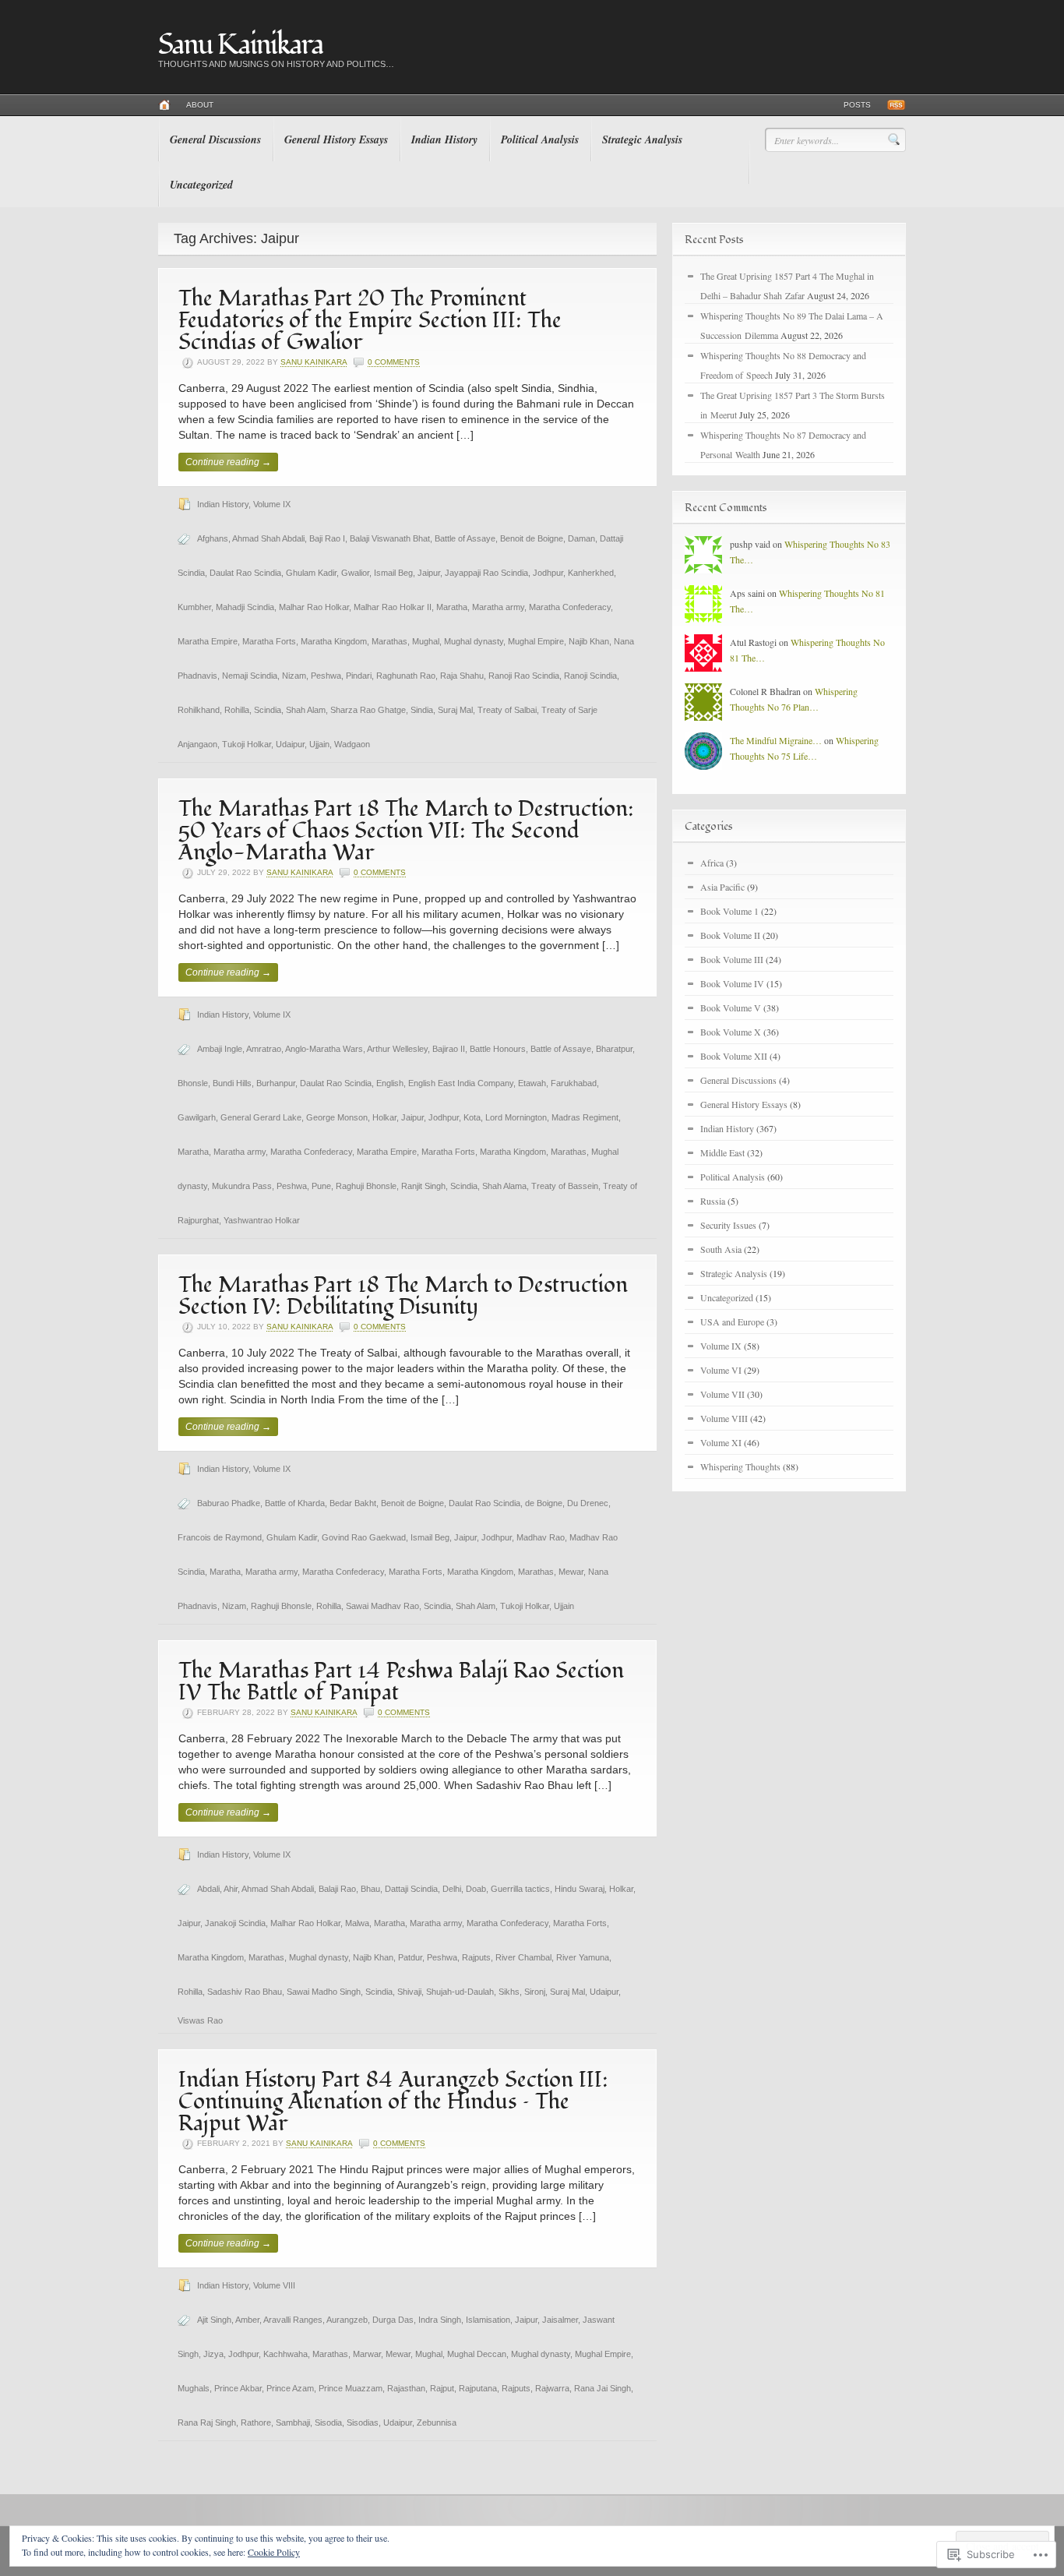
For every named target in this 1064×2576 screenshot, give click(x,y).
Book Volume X (731, 1032)
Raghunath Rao (406, 676)
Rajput (442, 2388)
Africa (712, 863)
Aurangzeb (347, 2320)
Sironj (535, 1992)
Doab (476, 1889)
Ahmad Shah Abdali (268, 538)
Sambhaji (293, 2422)
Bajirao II (449, 1049)
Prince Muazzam (351, 2388)
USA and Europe (732, 1322)
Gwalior (355, 573)
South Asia (721, 1249)
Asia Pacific (722, 887)
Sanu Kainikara (241, 45)
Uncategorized (201, 185)
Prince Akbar (238, 2388)
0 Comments (394, 362)
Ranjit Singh (423, 1186)
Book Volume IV (732, 983)
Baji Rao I (327, 538)
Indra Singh (440, 2320)
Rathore (256, 2422)
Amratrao (264, 1049)
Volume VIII (274, 2285)
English (390, 1083)
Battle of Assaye (465, 538)
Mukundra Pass (242, 1186)
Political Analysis (540, 139)
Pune (321, 1186)
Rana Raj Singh (207, 2422)
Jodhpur (548, 573)
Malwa (357, 1923)
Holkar (384, 1117)
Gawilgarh (197, 1117)
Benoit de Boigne (532, 538)
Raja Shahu (462, 676)
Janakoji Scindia (235, 1923)
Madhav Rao (541, 1537)
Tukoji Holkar (247, 744)
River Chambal (523, 1957)
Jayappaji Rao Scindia (486, 573)
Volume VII (722, 1394)
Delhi (452, 1889)
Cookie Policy (274, 2552)
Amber (247, 2320)
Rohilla (237, 710)
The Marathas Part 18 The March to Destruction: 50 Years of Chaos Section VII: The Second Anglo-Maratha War (406, 831)
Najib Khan (589, 641)
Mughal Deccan (477, 2354)
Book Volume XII (734, 1056)
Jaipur (429, 573)
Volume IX (272, 504)
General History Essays (336, 139)
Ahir (231, 1889)
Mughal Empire (536, 641)
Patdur (410, 1957)
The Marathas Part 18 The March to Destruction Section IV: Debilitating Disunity (403, 1296)
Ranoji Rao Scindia (524, 676)
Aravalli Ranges (293, 2320)
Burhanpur (276, 1083)
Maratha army (498, 607)
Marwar (367, 2354)
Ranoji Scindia (590, 676)
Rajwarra (552, 2388)
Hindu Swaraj (580, 1889)
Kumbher (194, 607)
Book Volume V (731, 1007)
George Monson (337, 1117)
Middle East (722, 1152)
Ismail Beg (393, 573)
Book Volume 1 (729, 911)
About (200, 105)
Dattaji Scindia (411, 1889)
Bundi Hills (232, 1083)
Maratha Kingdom (334, 641)
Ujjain (319, 744)
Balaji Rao (337, 1889)
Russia (713, 1201)
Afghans (213, 538)
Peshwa (326, 676)
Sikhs (509, 1992)
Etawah (532, 1083)
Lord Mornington (516, 1117)
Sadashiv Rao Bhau (245, 1992)
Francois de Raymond (220, 1537)
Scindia (268, 710)
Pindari (359, 676)
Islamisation (488, 2320)
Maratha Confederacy (570, 607)
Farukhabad (574, 1083)
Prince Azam (290, 2388)
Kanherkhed (591, 573)
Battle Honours (498, 1049)
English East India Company (461, 1083)
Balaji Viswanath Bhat (390, 538)
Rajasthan (406, 2388)
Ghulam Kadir (311, 573)
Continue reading (228, 462)
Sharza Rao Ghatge (368, 710)
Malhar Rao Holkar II (393, 607)
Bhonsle (193, 1083)
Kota (472, 1117)
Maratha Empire (208, 641)
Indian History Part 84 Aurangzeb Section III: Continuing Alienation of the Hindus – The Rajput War (393, 2102)
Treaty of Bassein (565, 1186)
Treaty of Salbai (507, 710)
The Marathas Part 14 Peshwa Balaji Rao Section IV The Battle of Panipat (401, 1682)
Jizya (213, 2354)
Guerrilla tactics (520, 1889)
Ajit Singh (214, 2320)
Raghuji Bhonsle (366, 1186)
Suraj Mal (455, 710)
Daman (581, 538)
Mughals (194, 2388)
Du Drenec (588, 1503)
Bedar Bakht (353, 1503)
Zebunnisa (437, 2422)
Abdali (208, 1889)
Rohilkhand (199, 710)
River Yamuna (583, 1957)
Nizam (294, 676)
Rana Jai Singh (602, 2388)
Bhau (370, 1889)
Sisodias (363, 2422)
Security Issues (728, 1225)
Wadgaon (352, 744)
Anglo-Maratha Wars (324, 1049)
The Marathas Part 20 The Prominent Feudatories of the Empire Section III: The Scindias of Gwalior (370, 321)
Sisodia (328, 2422)
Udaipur (290, 744)
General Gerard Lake (261, 1117)
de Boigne (544, 1503)
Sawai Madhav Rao (382, 1606)
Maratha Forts (269, 641)
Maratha (452, 607)
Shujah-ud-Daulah (460, 1992)
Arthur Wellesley (397, 1049)
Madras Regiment (585, 1117)
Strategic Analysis (642, 139)
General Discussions (215, 139)
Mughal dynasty (474, 641)
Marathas (389, 641)
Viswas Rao (200, 2020)
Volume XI (721, 1442)
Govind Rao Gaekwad (364, 1537)
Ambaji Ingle (220, 1049)
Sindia (422, 710)
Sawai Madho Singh (324, 1992)
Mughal (426, 641)
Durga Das (393, 2320)
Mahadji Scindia (245, 607)
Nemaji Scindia (250, 676)
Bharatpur (614, 1049)
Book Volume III (732, 959)
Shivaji (409, 1992)
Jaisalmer (560, 2320)
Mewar (571, 1572)
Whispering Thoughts (740, 1466)
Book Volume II (730, 935)
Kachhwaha (285, 2354)
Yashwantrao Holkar (262, 1220)
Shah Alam (306, 710)
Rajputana (478, 2388)
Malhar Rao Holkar (314, 607)
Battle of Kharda (295, 1503)
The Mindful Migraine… (776, 740)
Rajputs (476, 1957)
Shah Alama (504, 1186)
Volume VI (721, 1370)
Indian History (444, 139)
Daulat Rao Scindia (245, 573)
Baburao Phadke (229, 1503)
